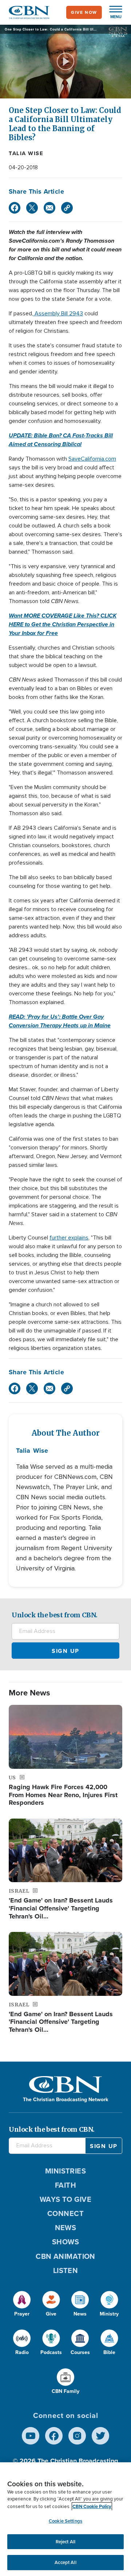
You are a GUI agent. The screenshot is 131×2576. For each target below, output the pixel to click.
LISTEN (66, 2270)
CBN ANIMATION (65, 2256)
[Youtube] (31, 2436)
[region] (65, 2519)
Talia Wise (26, 153)
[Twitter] (32, 208)
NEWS (66, 2228)
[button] (112, 12)
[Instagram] (77, 2436)
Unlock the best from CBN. (55, 1615)
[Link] (67, 208)
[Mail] (49, 208)
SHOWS (65, 2242)
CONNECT (65, 2213)
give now (84, 12)
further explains (69, 1238)
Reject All (65, 2542)
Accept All (65, 2562)
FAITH (65, 2185)
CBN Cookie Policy (92, 2506)
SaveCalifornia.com (92, 459)
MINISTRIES (66, 2171)
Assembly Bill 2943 (58, 314)
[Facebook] (15, 208)
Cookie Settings (65, 2521)
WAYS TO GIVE (65, 2199)
